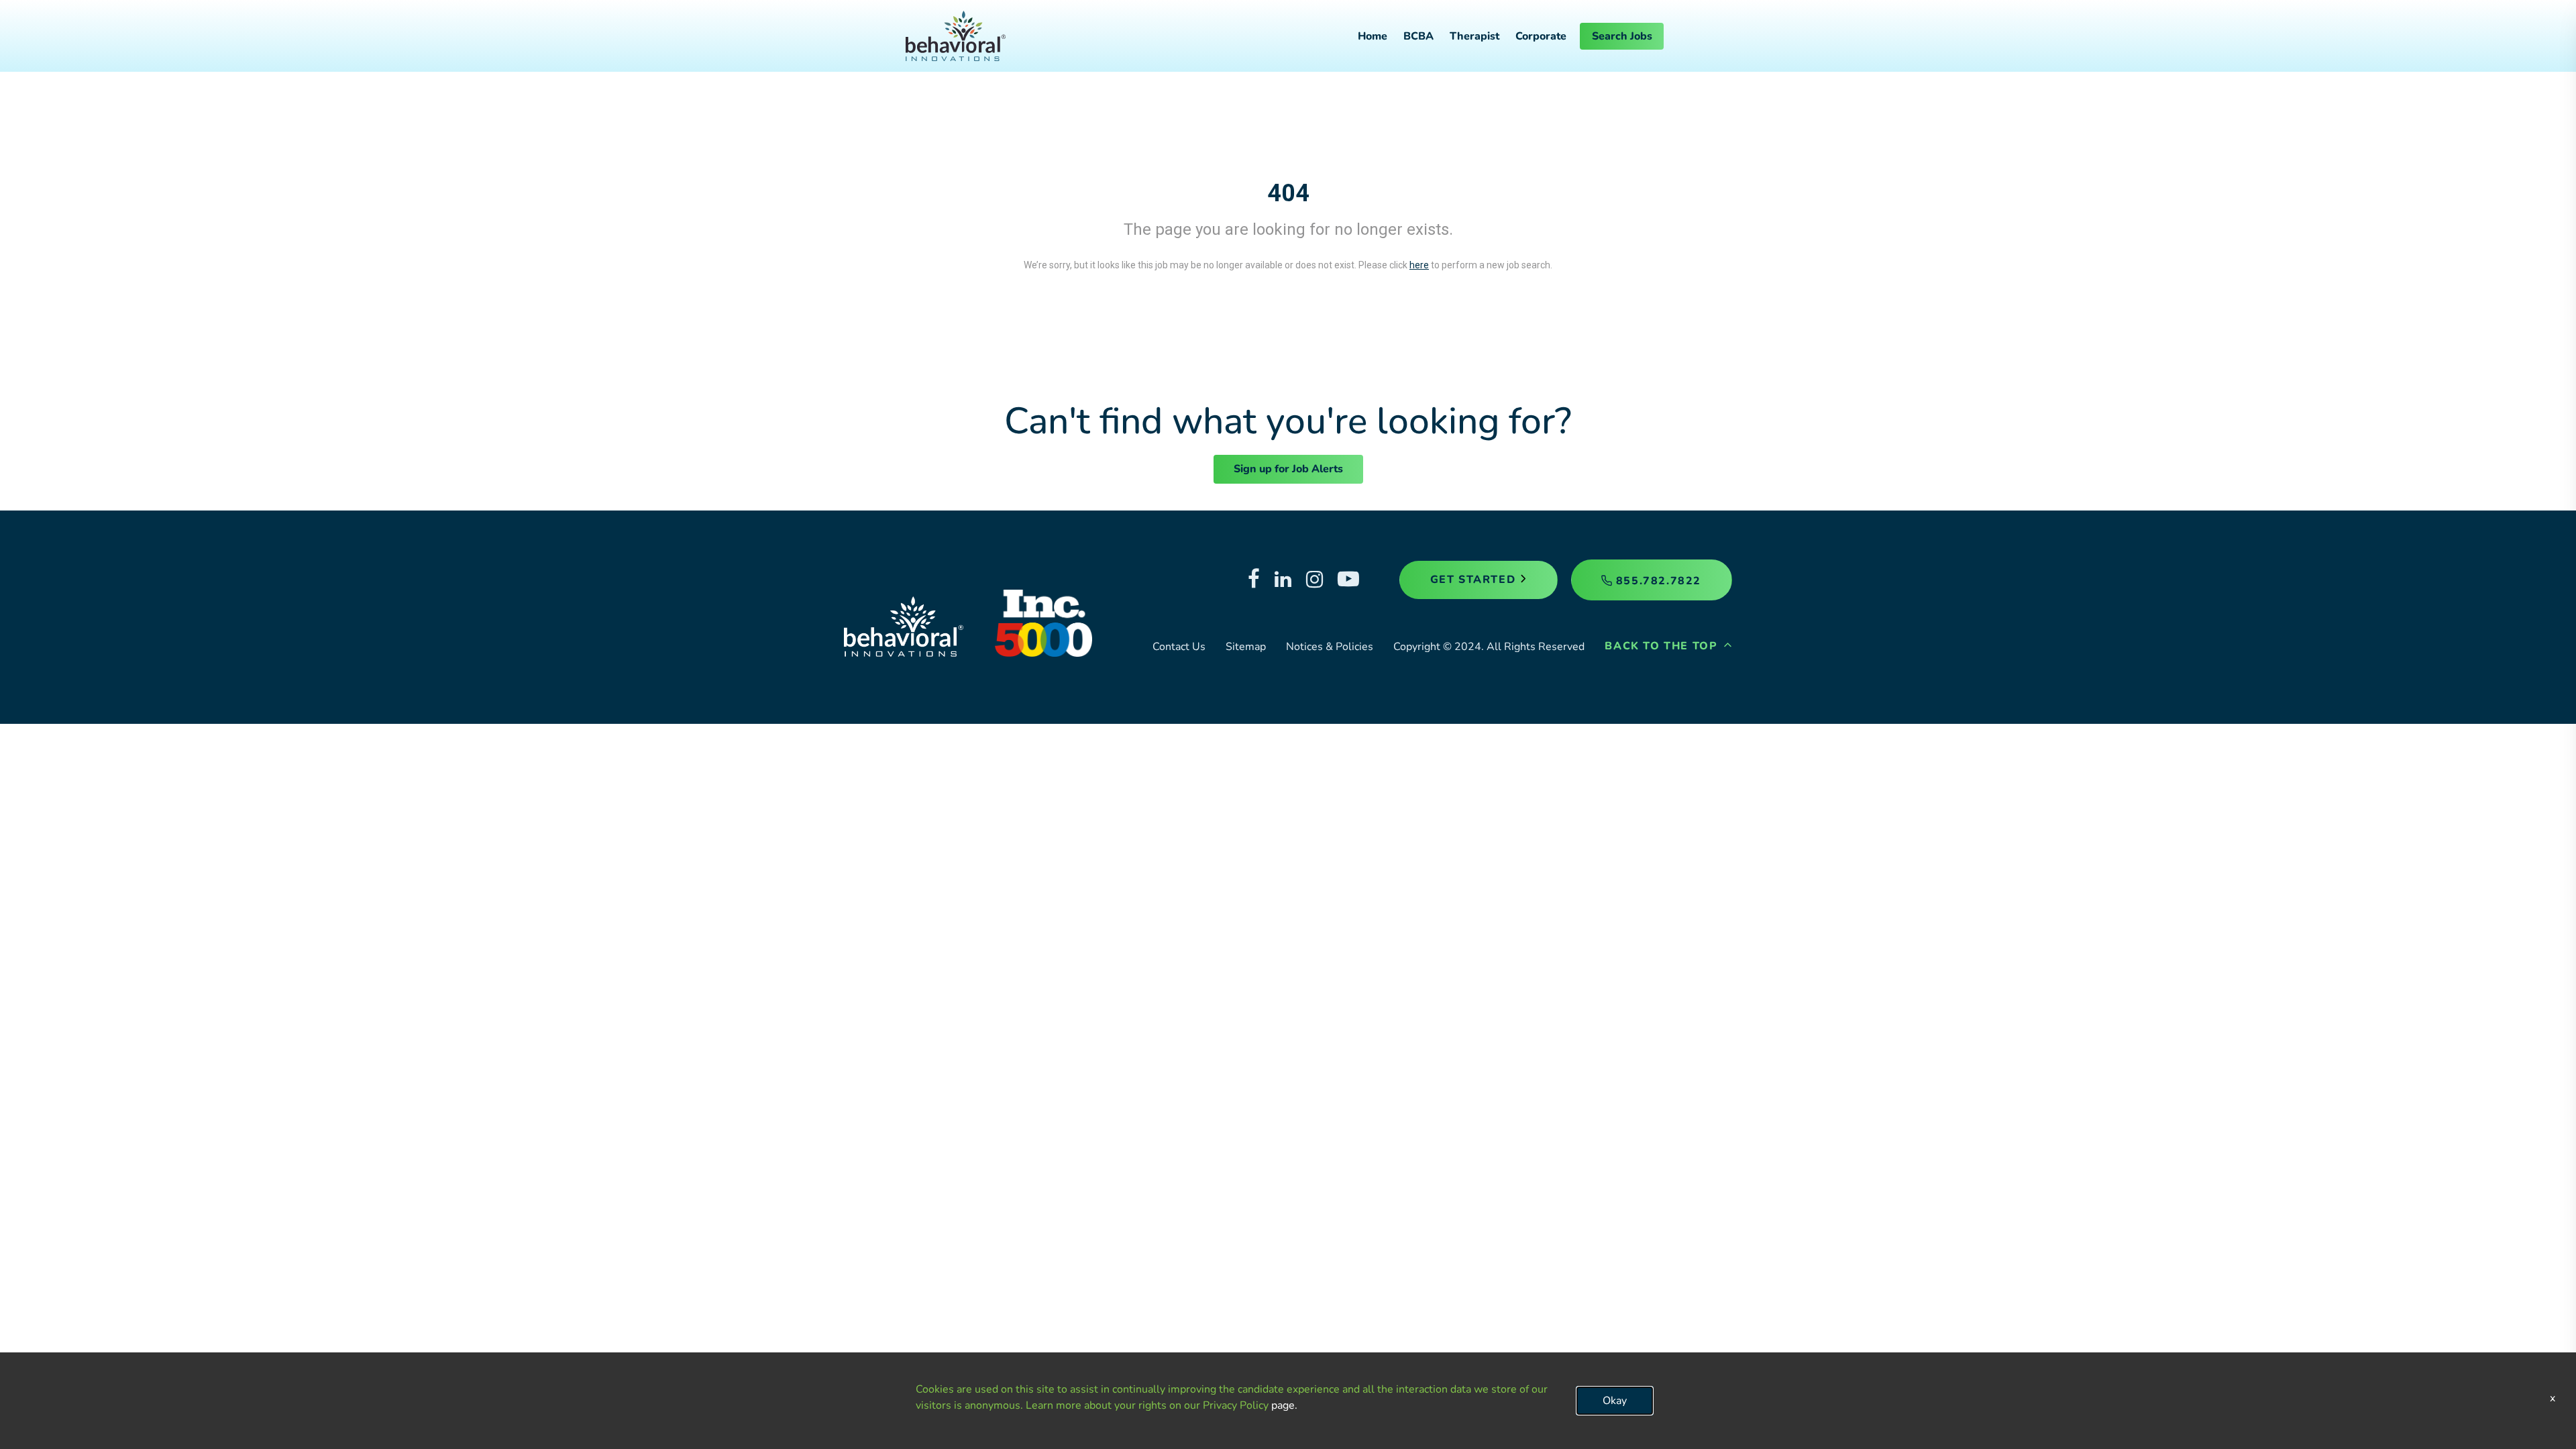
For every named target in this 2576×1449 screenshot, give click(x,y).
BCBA (1418, 36)
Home (1373, 36)
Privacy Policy (1236, 1405)
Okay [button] (1615, 1401)
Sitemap (1246, 647)
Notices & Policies (1330, 647)
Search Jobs (1622, 36)
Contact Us (1179, 647)
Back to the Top (1663, 646)
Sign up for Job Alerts (1288, 469)
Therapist (1474, 36)
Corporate (1541, 36)
